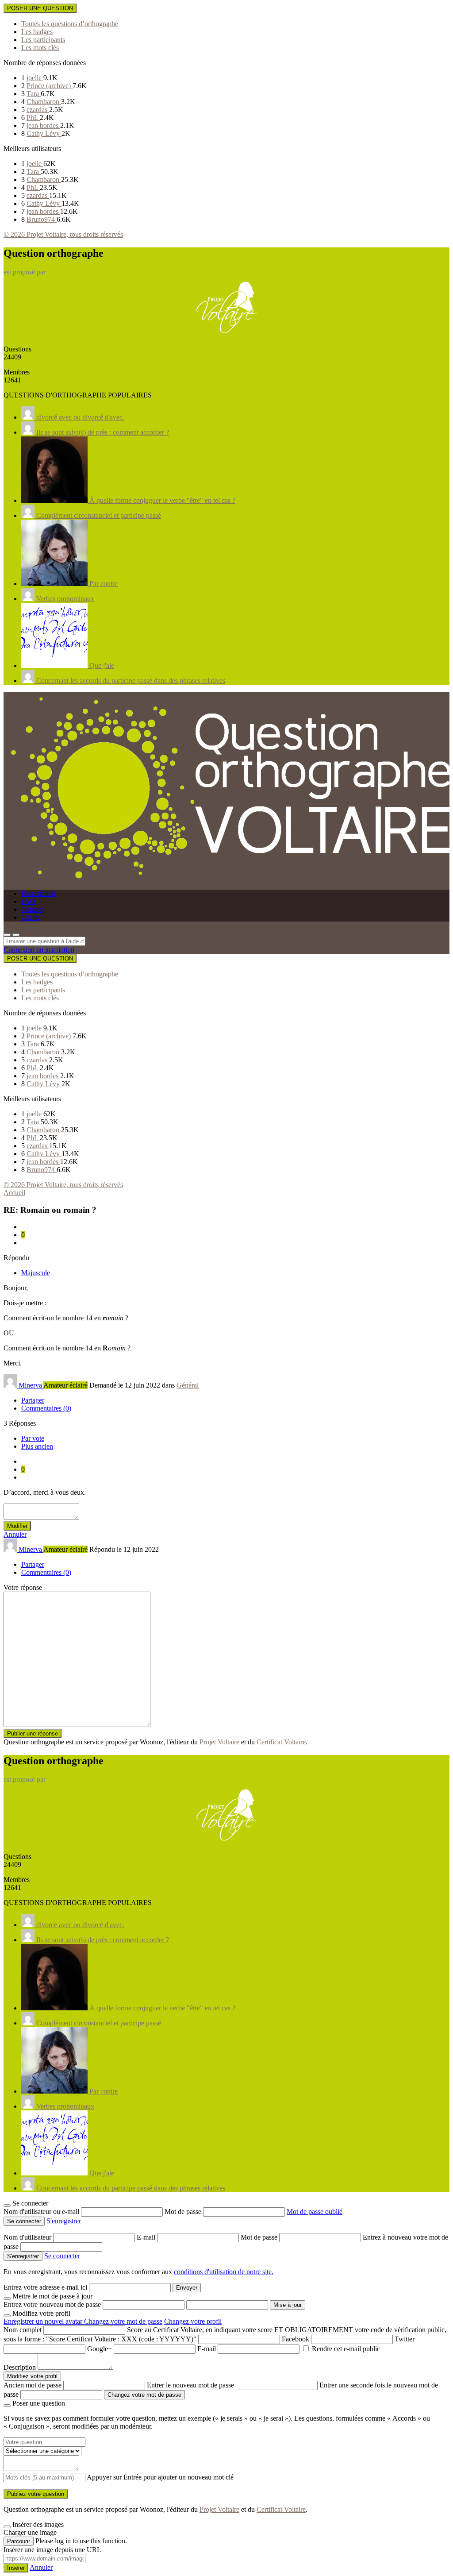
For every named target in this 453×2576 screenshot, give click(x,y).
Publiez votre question (36, 2494)
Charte (31, 917)
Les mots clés (40, 48)
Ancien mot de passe (33, 2385)
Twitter (405, 2339)
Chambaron (44, 102)
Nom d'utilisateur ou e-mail (42, 2212)
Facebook (296, 2339)
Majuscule (36, 1273)
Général (188, 1385)
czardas (38, 110)
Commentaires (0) (46, 1408)
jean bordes (43, 125)
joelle (35, 78)
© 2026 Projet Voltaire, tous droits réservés (63, 234)
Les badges (37, 32)
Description (20, 2367)
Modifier (17, 1526)
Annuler (15, 1534)
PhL (33, 118)
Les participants (43, 40)
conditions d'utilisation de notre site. (224, 2272)
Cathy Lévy (44, 133)
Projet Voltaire (219, 1742)
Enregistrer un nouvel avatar (44, 2321)
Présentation (38, 893)
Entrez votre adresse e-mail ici (45, 2287)
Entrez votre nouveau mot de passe (52, 2304)
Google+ (100, 2349)
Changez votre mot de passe (123, 2321)
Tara (34, 94)
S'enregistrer (64, 2221)
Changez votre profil (193, 2321)
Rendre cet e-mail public (346, 2349)
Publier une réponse (33, 1733)
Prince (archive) (50, 86)
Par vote (33, 1438)
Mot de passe (184, 2212)
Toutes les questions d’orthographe (70, 24)
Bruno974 (42, 219)
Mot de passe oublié (315, 2212)
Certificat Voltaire (281, 1742)
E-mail (147, 2237)
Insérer (16, 2568)
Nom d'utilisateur (28, 2237)
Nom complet (23, 2330)
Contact (32, 909)
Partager (33, 1400)
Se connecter (62, 2256)
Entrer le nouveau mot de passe (190, 2385)
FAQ (28, 901)
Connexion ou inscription (39, 950)
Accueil (14, 1193)
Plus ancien (37, 1446)
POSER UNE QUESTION (40, 8)
